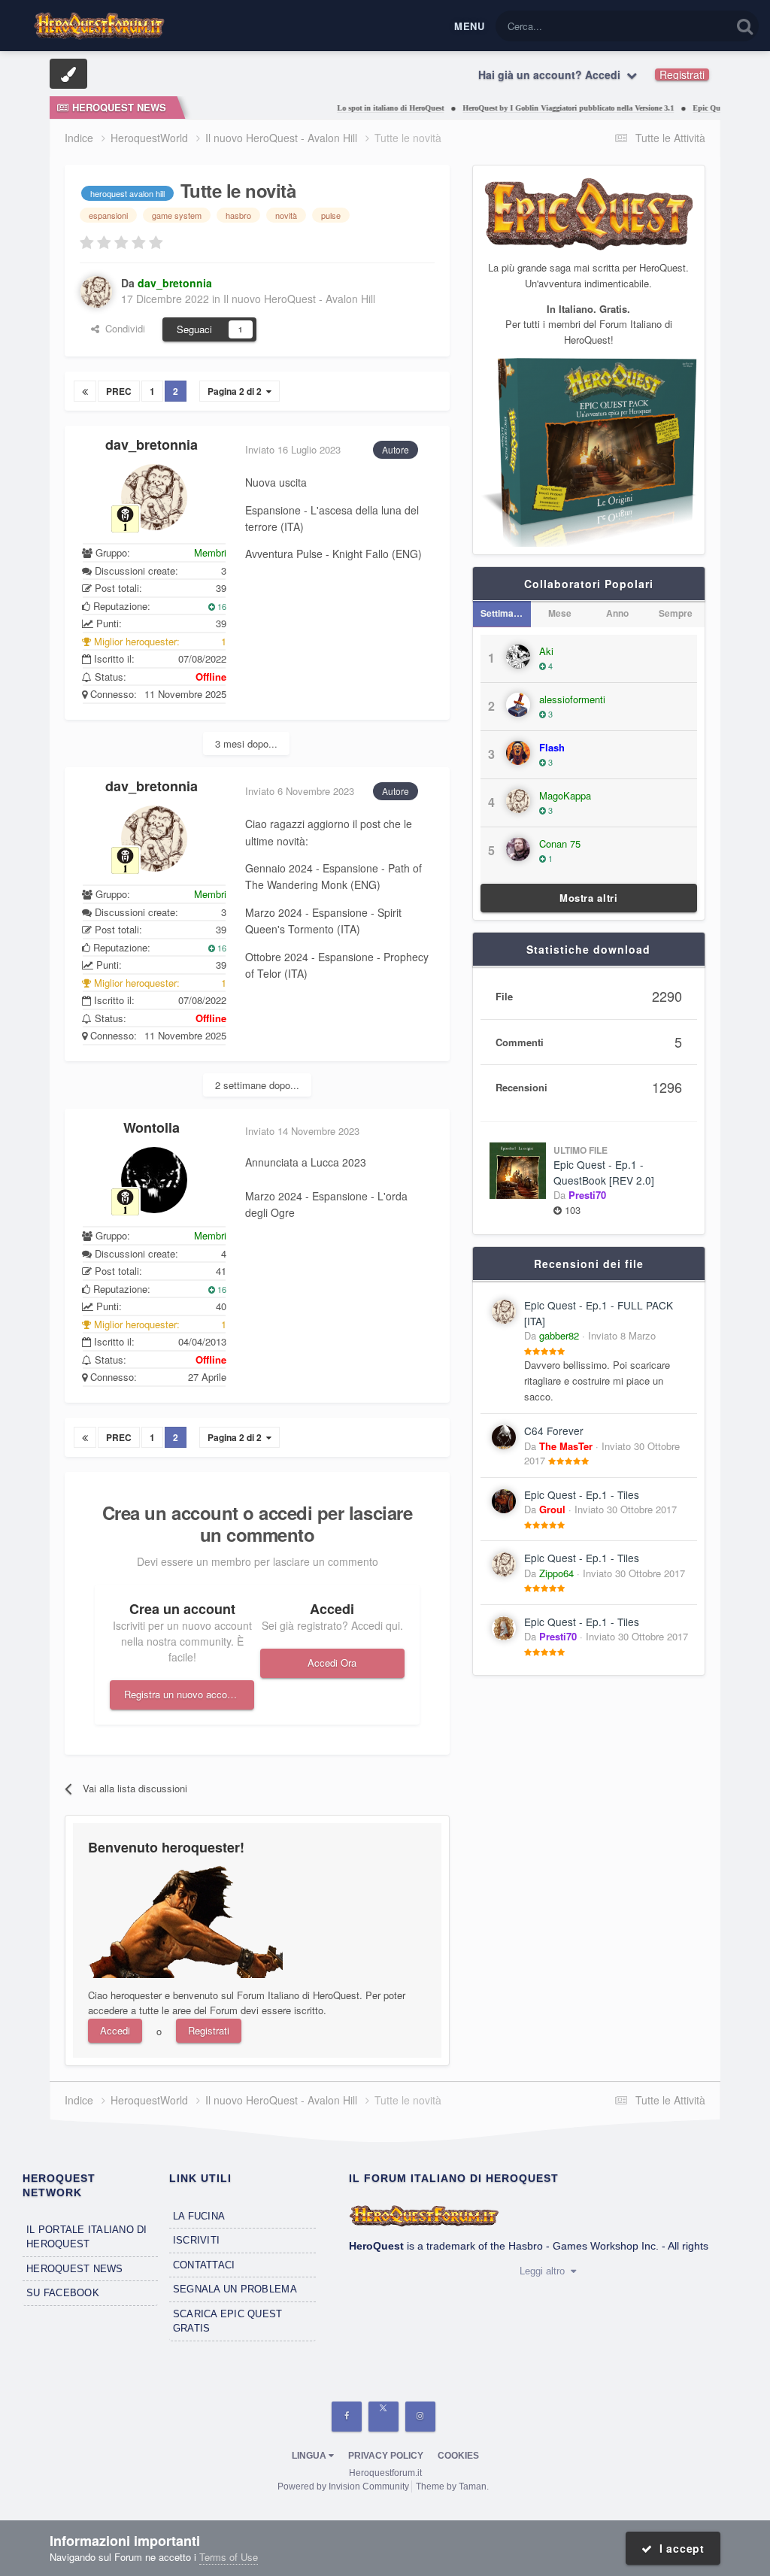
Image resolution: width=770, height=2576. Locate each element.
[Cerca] (745, 26)
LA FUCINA (199, 2216)
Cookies (458, 2456)
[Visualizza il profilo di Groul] (504, 1501)
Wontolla (152, 1127)
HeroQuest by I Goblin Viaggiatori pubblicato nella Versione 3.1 (540, 108)
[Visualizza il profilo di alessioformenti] (518, 705)
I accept (679, 2548)
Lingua (310, 2456)
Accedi (115, 2030)
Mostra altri (589, 898)
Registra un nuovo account (182, 1694)
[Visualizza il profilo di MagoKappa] (518, 801)
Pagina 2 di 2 (237, 391)
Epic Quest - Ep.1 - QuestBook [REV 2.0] (604, 1172)
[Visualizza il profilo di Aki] (518, 657)
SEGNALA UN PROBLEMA (235, 2289)
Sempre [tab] (676, 613)
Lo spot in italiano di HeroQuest (362, 108)
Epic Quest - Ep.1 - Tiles (582, 1494)
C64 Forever (554, 1431)
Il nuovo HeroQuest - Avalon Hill (299, 299)
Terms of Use (229, 2557)
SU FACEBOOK (63, 2293)
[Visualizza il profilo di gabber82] (504, 1312)
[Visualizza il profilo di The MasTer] (504, 1437)
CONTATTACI (204, 2265)
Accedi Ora (332, 1663)
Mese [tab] (560, 613)
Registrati (682, 74)
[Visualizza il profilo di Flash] (518, 753)
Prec (119, 391)
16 (221, 606)
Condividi (122, 328)
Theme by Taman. (452, 2486)
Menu (469, 26)
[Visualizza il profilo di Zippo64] (504, 1564)
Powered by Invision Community (343, 2486)
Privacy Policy (386, 2456)
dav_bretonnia (152, 445)
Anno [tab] (617, 613)
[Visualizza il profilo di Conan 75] (518, 849)
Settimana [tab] (502, 613)
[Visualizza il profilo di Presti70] (504, 1628)
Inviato (622, 1335)
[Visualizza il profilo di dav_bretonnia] (96, 292)
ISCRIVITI (196, 2240)
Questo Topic (684, 26)
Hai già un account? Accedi (552, 74)
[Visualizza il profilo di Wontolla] (154, 1180)
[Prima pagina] (85, 391)
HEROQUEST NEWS (75, 2269)
